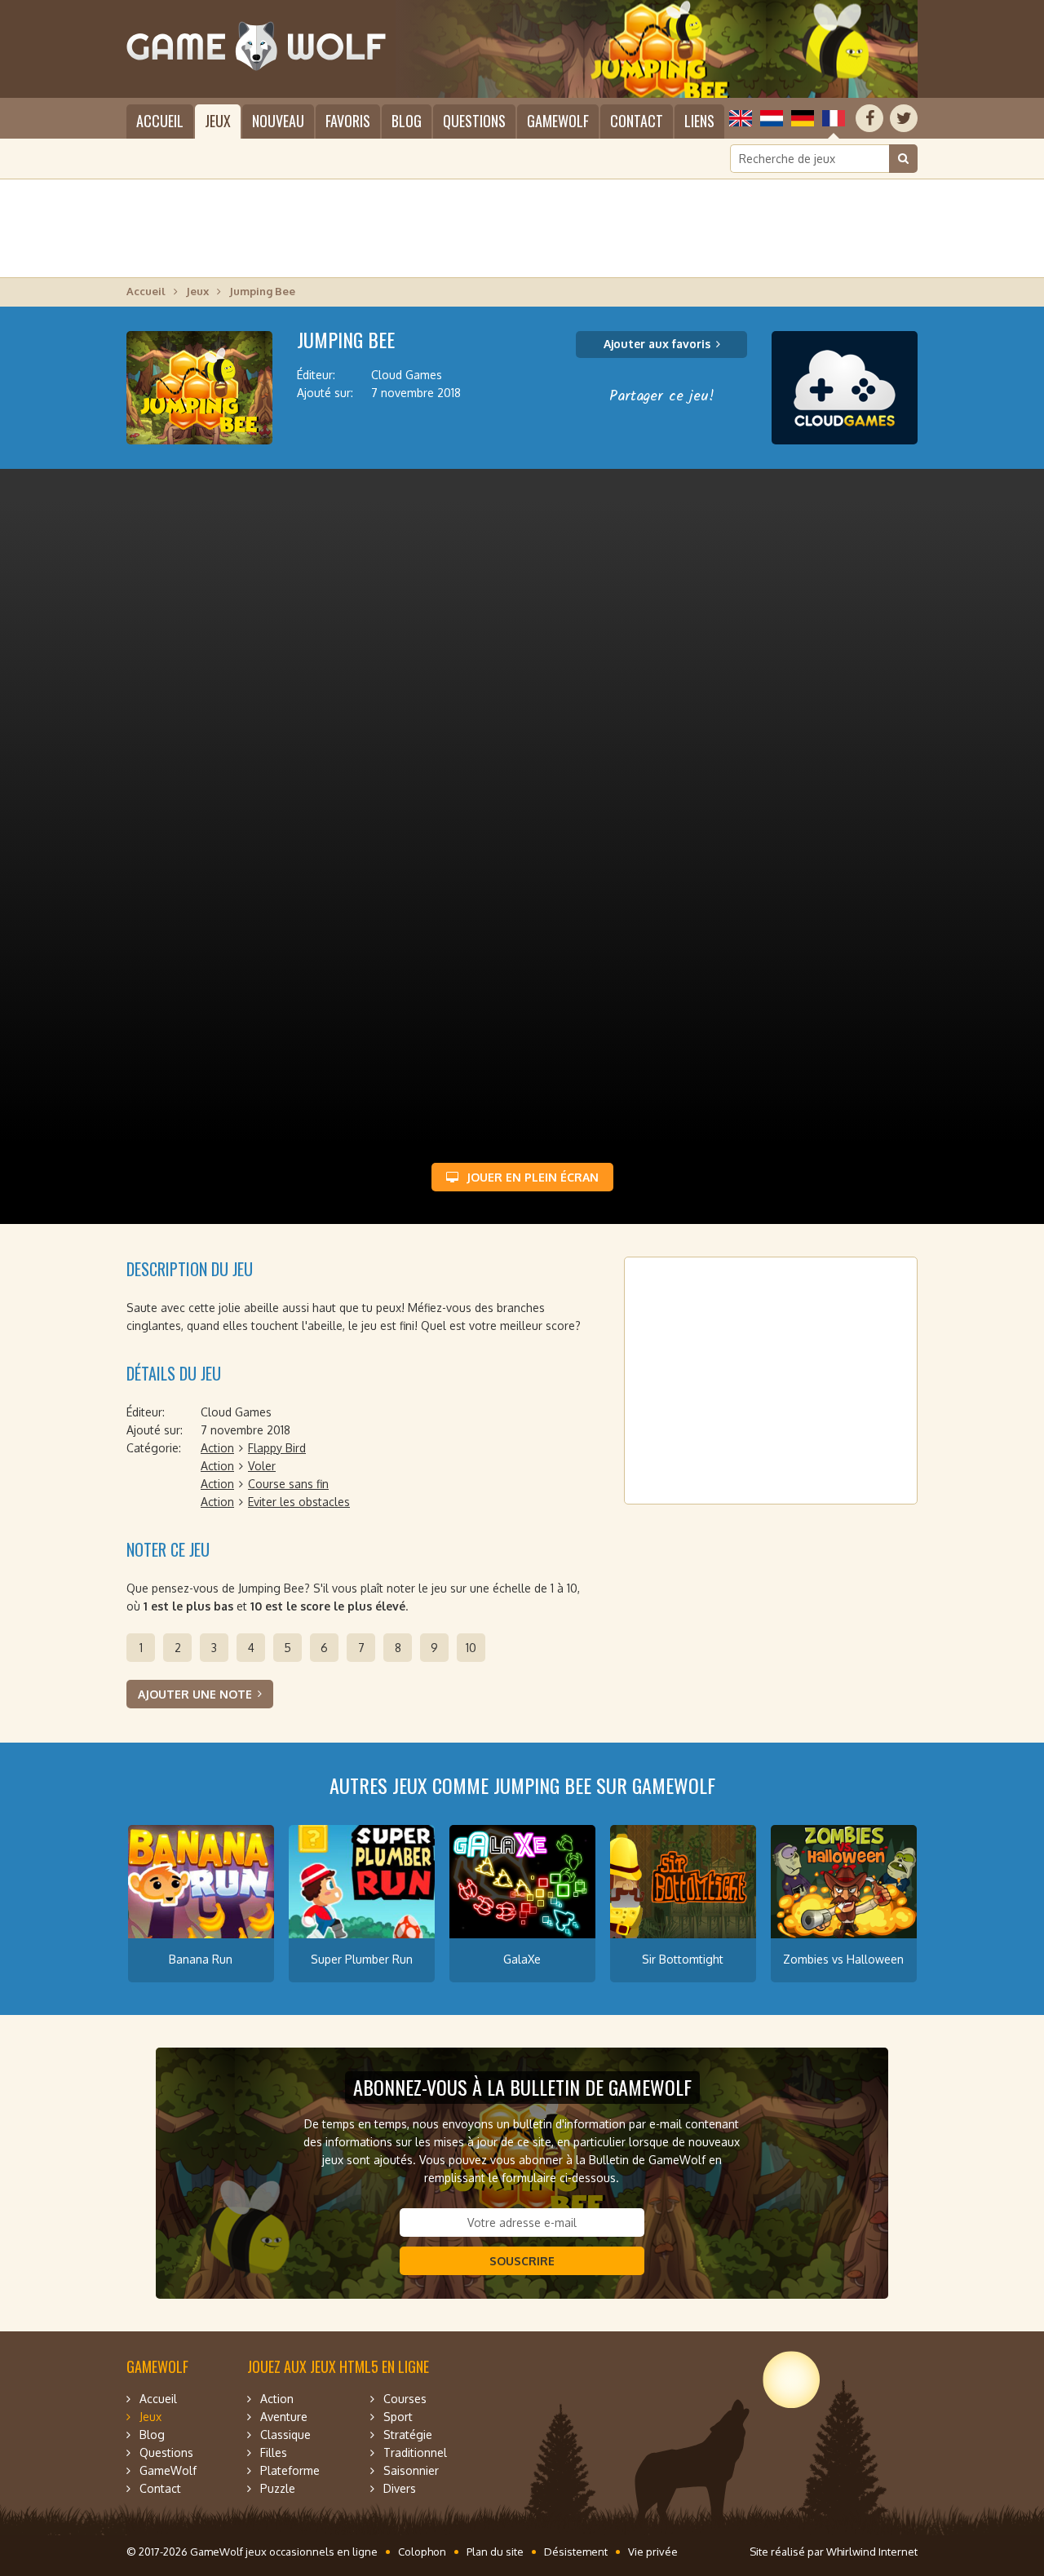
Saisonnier (411, 2470)
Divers (400, 2488)
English (741, 118)
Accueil (160, 121)
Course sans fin (288, 1484)
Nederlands (772, 118)
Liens (699, 121)
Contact (637, 121)
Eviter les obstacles (299, 1502)
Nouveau (278, 121)
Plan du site (495, 2552)
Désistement (576, 2552)
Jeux (218, 121)
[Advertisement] (522, 228)
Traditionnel (415, 2452)
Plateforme (290, 2470)
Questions (474, 121)
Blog (407, 121)
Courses (405, 2399)
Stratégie (408, 2435)
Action (217, 1448)
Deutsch (803, 118)
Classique (285, 2435)
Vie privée (653, 2552)
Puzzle (278, 2488)
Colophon (422, 2552)
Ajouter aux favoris (657, 344)
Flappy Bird (277, 1448)
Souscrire (522, 2261)
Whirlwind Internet (872, 2552)
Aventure (284, 2417)
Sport (398, 2417)
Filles (274, 2452)
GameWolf (558, 121)
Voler (262, 1466)
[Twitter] (904, 118)
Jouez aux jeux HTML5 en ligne (338, 2366)
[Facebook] (869, 118)
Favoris (348, 121)
